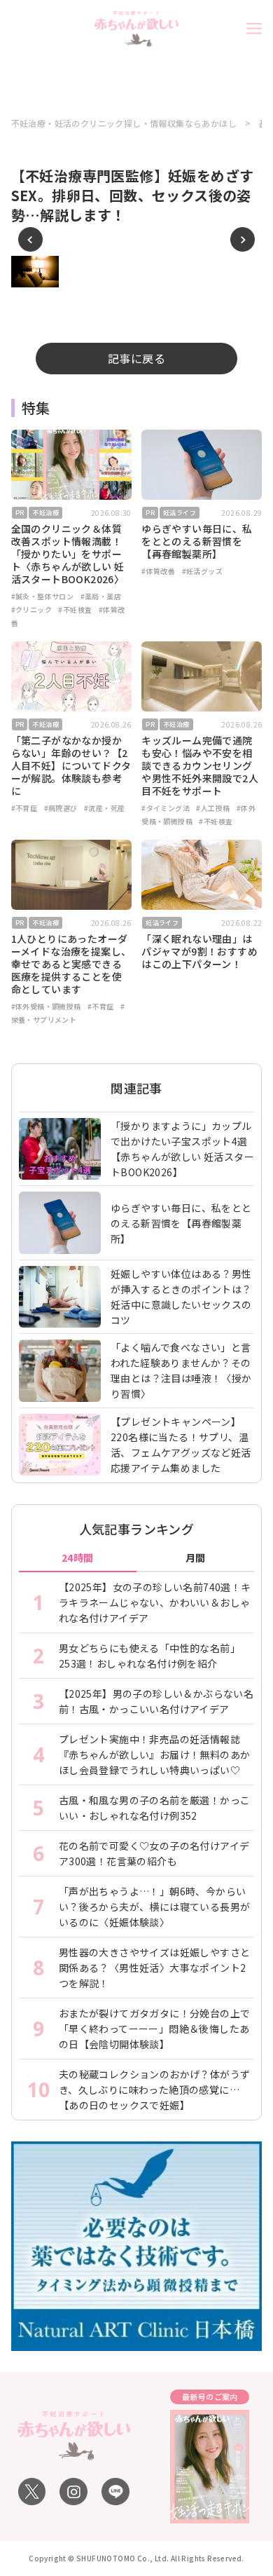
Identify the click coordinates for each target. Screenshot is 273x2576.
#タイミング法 (166, 808)
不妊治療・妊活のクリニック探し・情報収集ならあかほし (124, 123)
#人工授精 (213, 808)
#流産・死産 (104, 808)
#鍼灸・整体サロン (43, 596)
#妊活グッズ (202, 571)
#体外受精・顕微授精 (46, 1006)
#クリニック (31, 609)
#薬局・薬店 (101, 596)
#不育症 (24, 808)
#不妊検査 (75, 609)
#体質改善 (158, 571)
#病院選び (61, 808)
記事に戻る (136, 358)
